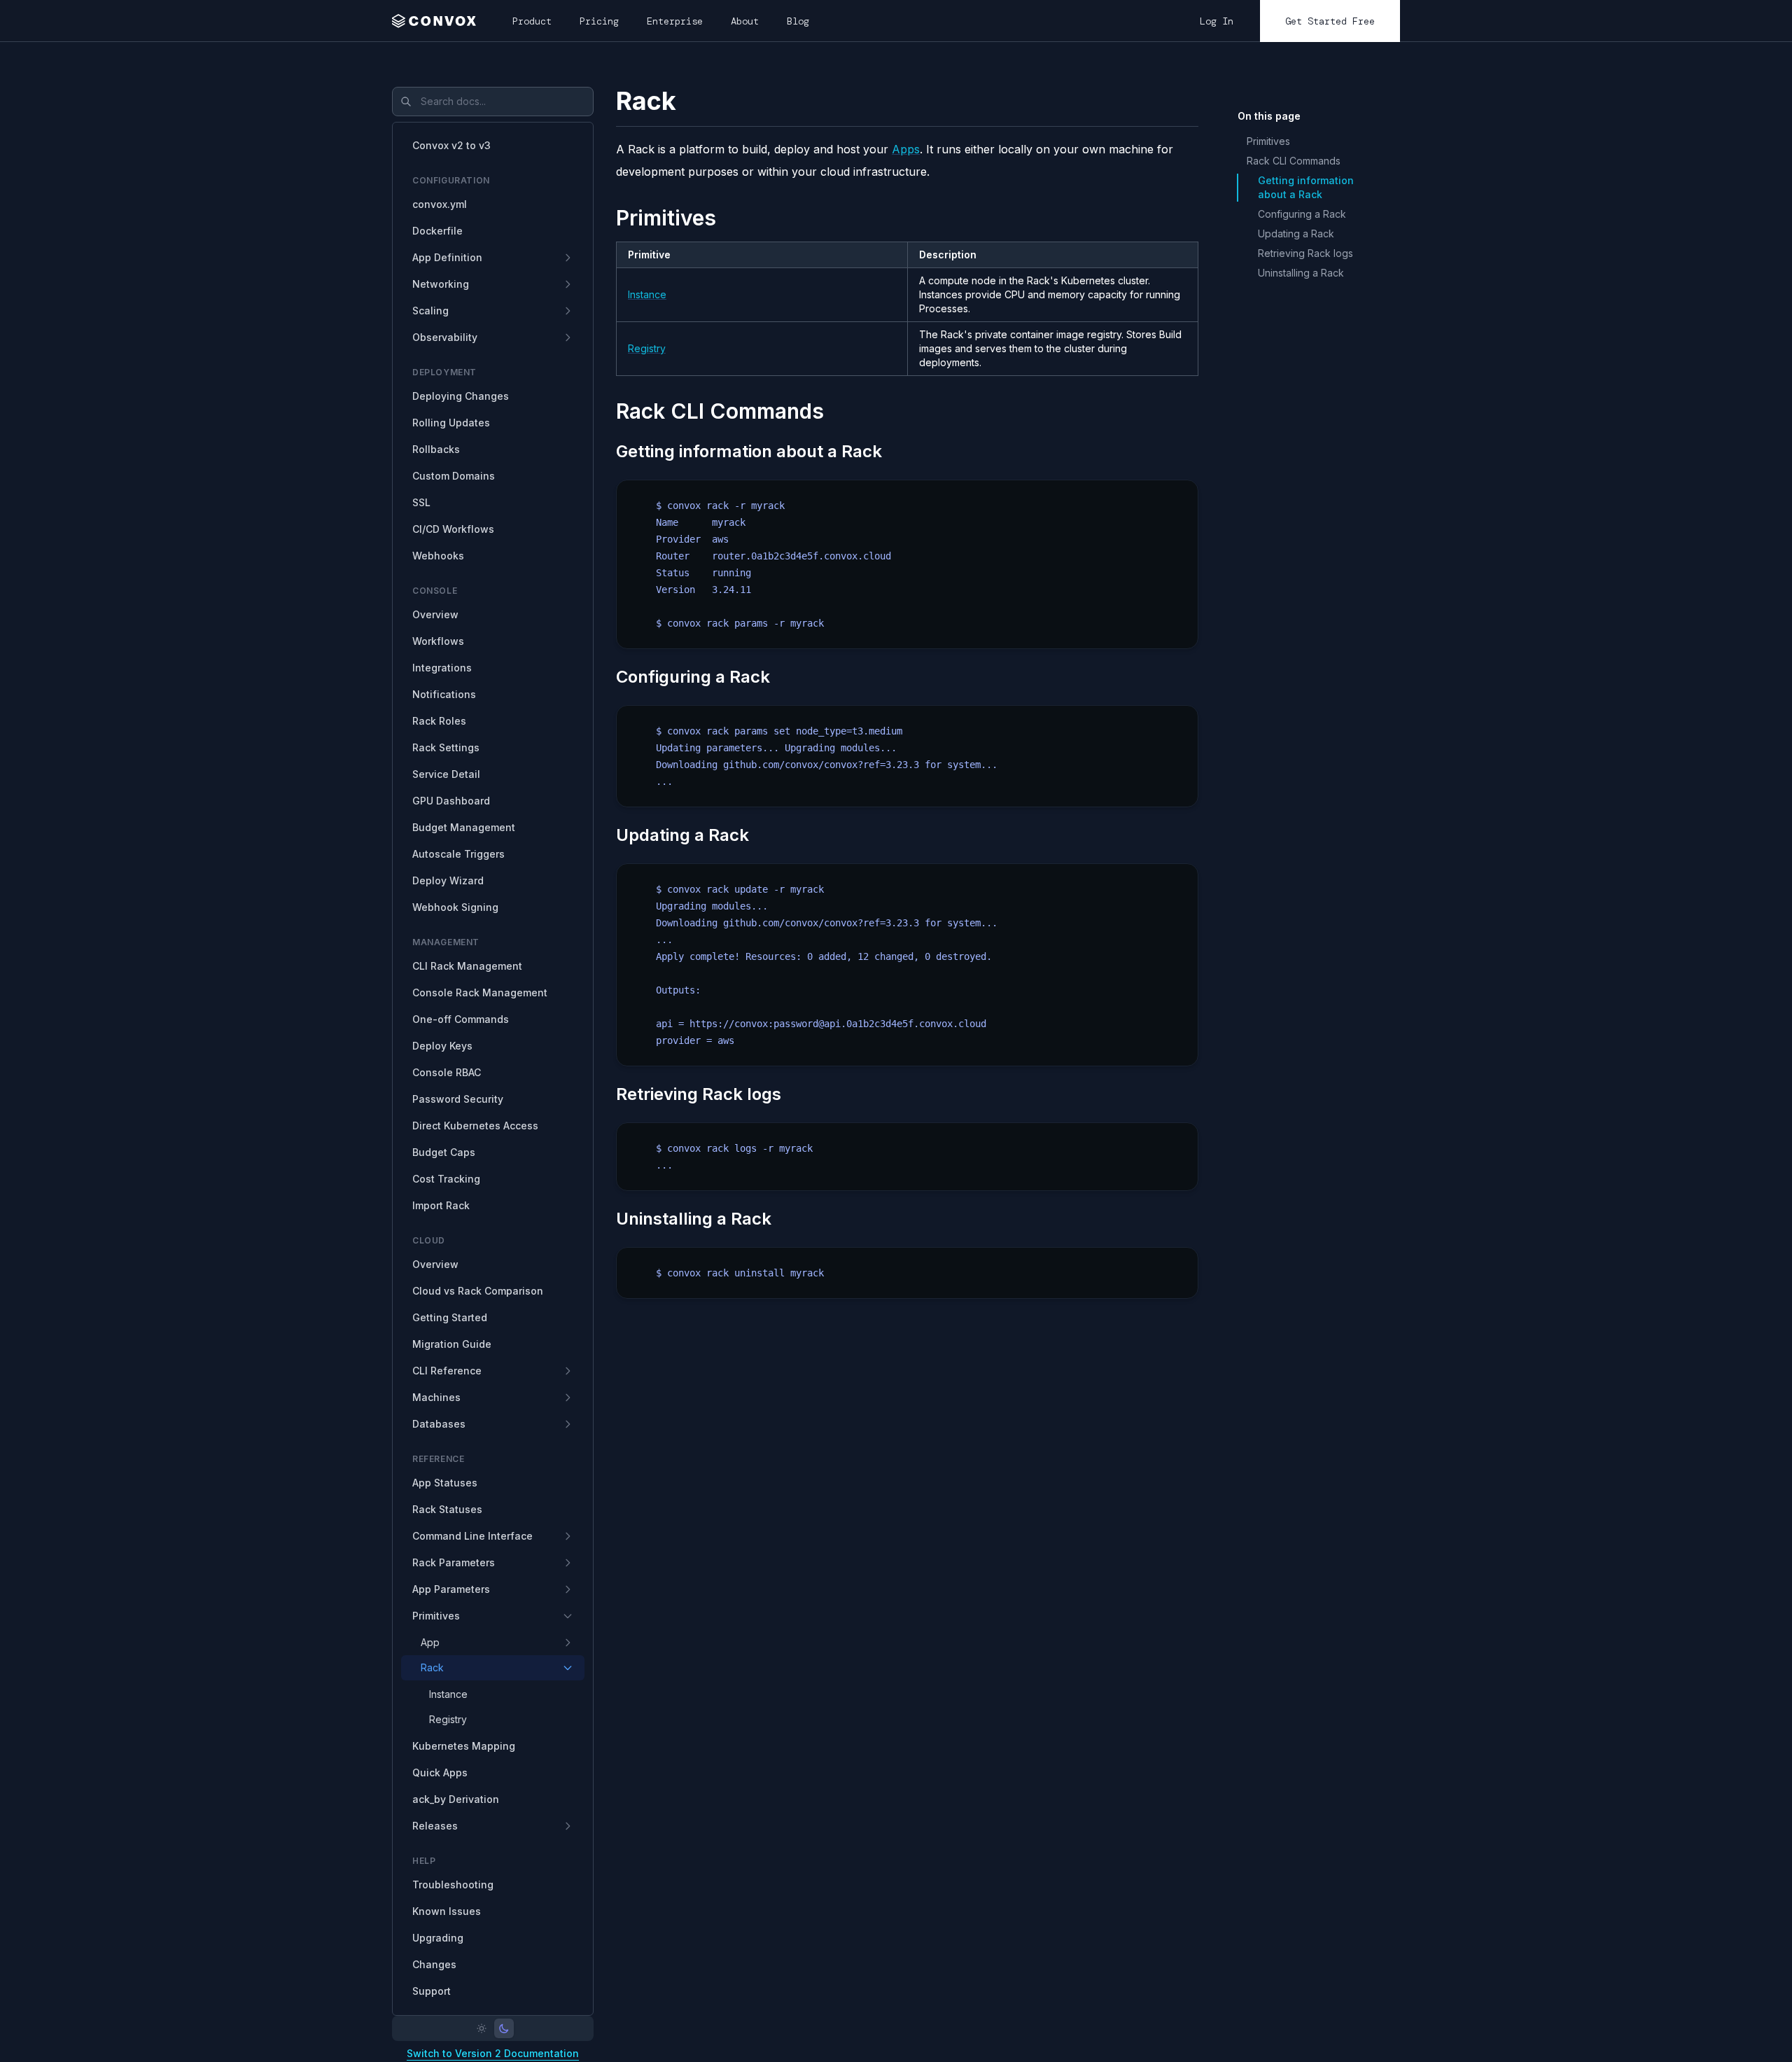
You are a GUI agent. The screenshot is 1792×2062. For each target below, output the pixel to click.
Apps (906, 149)
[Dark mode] (504, 2028)
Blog (798, 21)
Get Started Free (1330, 21)
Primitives (1268, 141)
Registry (647, 348)
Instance (647, 294)
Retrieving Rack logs (1305, 253)
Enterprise (675, 21)
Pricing (599, 21)
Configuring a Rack (1302, 214)
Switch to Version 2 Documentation (493, 2053)
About (745, 21)
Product (532, 21)
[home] (438, 21)
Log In (1217, 21)
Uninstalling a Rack (1301, 273)
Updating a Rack (1296, 234)
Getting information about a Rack (1306, 187)
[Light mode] (482, 2028)
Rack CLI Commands (1294, 161)
